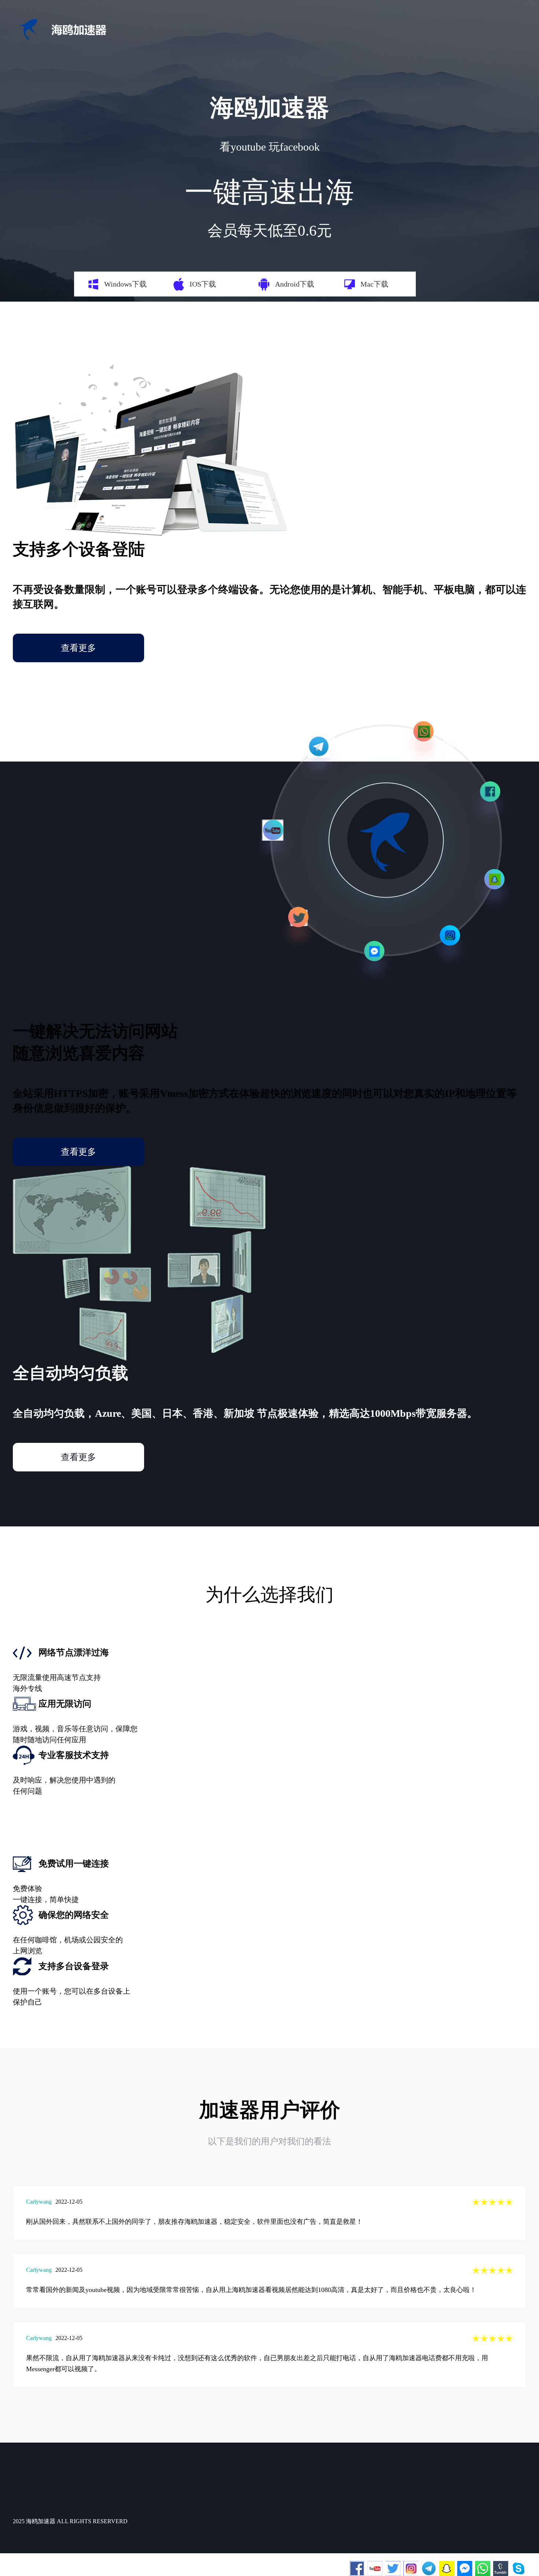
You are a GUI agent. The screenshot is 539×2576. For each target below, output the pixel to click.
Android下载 (295, 284)
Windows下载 (125, 284)
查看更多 (78, 648)
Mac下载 (374, 284)
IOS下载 (203, 284)
